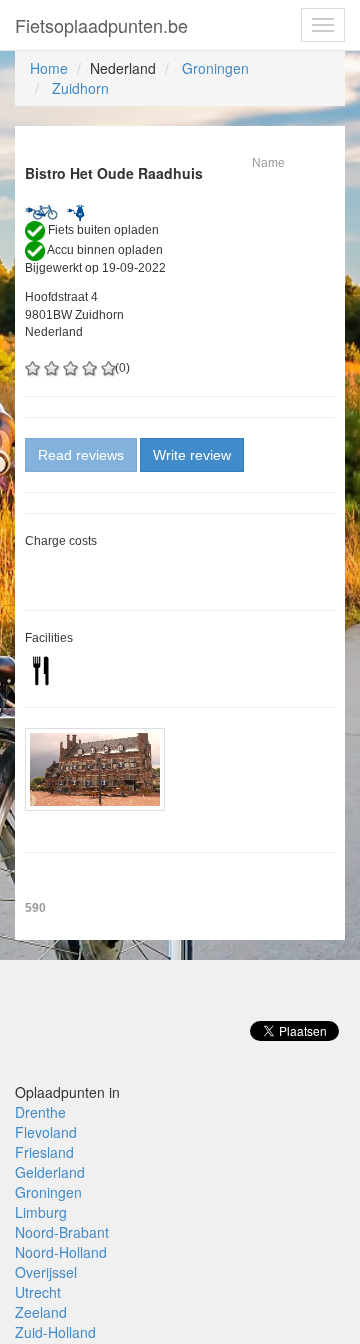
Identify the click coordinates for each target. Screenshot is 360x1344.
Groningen (215, 68)
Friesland (44, 1152)
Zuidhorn (80, 88)
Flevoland (46, 1132)
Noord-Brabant (62, 1232)
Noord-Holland (61, 1252)
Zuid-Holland (55, 1332)
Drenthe (40, 1112)
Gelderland (50, 1172)
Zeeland (41, 1312)
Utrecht (38, 1292)
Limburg (41, 1212)
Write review (192, 455)
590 (35, 908)
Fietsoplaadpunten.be (101, 25)
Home (49, 68)
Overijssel (46, 1272)
